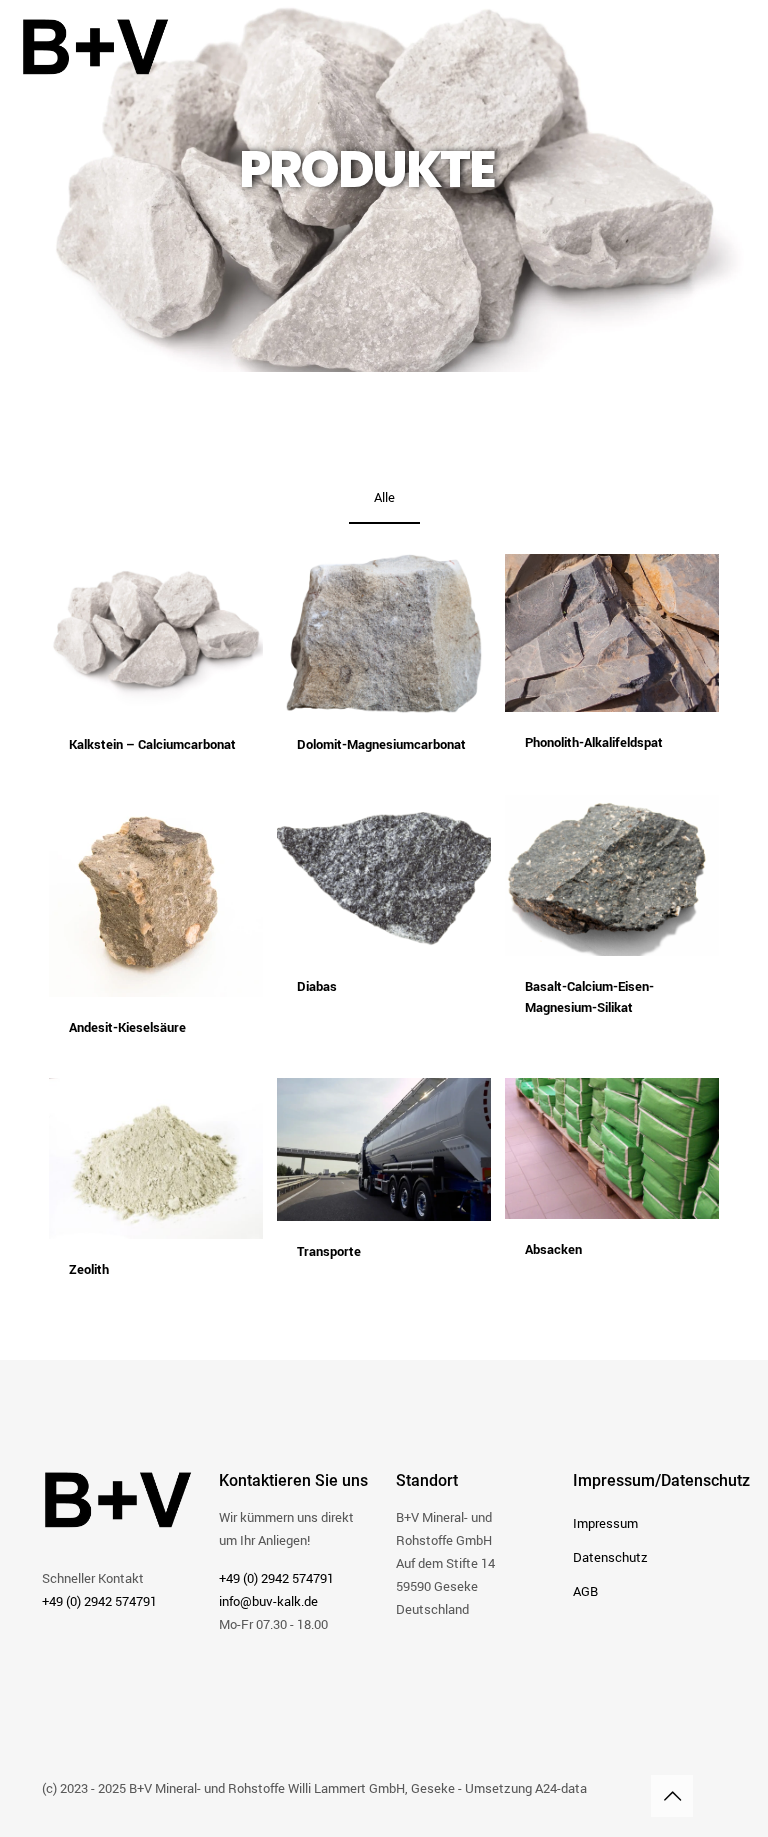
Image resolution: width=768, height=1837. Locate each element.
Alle (384, 497)
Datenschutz (610, 1557)
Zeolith (89, 1269)
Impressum (605, 1523)
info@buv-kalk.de (268, 1601)
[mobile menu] (736, 45)
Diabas (317, 986)
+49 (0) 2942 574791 (99, 1601)
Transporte (329, 1251)
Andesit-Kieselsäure (127, 1027)
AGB (585, 1591)
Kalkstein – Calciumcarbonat (152, 744)
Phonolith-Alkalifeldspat (594, 742)
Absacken (553, 1249)
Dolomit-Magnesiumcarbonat (381, 744)
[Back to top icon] (672, 1796)
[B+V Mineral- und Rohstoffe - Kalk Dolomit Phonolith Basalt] (96, 45)
